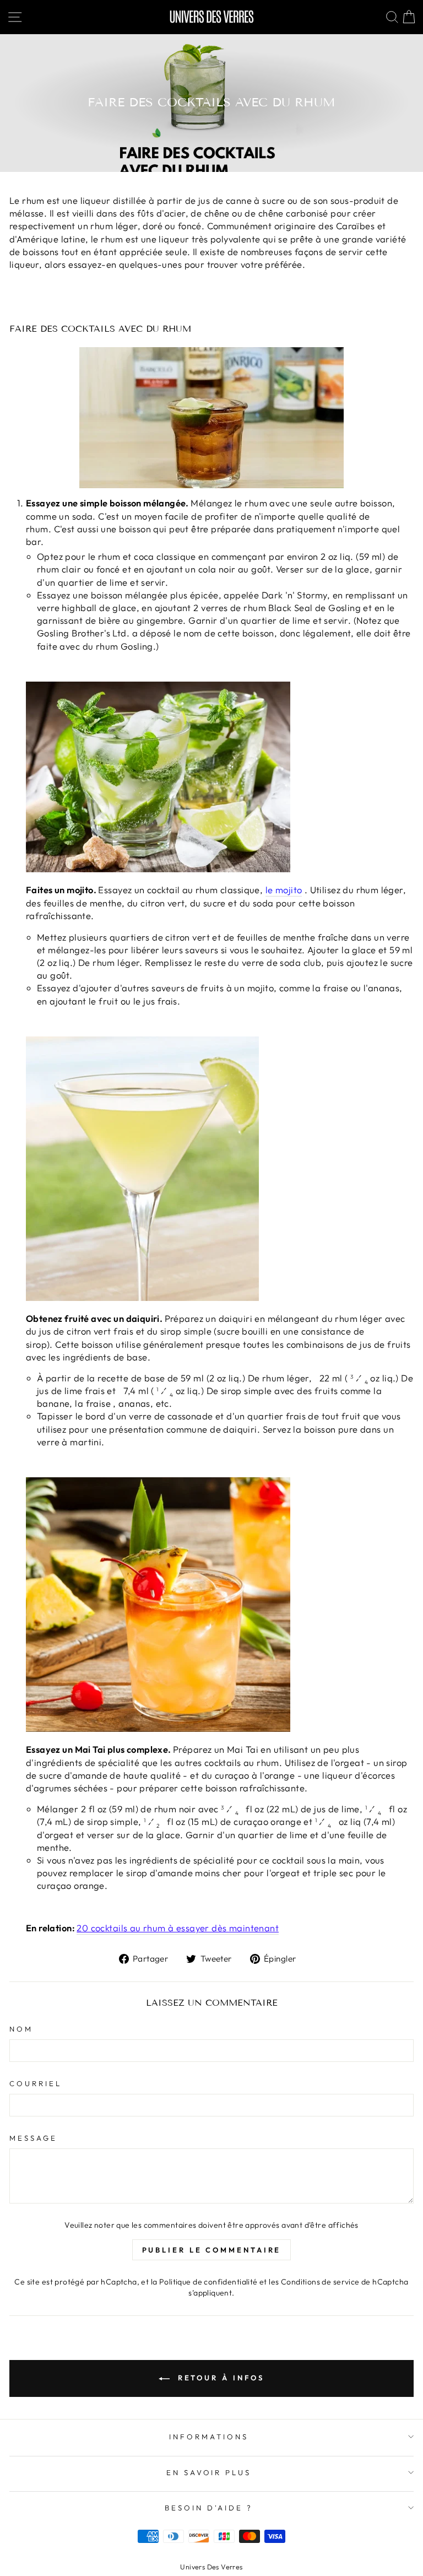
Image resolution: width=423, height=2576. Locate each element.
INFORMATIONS (209, 2437)
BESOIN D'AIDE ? (209, 2508)
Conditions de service (320, 2282)
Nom (21, 2029)
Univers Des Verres (211, 2567)
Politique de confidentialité (208, 2282)
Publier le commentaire (212, 2250)
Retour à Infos (219, 2378)
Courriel (36, 2083)
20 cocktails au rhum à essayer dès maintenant (178, 1928)
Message (33, 2138)
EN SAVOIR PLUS (209, 2472)
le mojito (284, 890)
